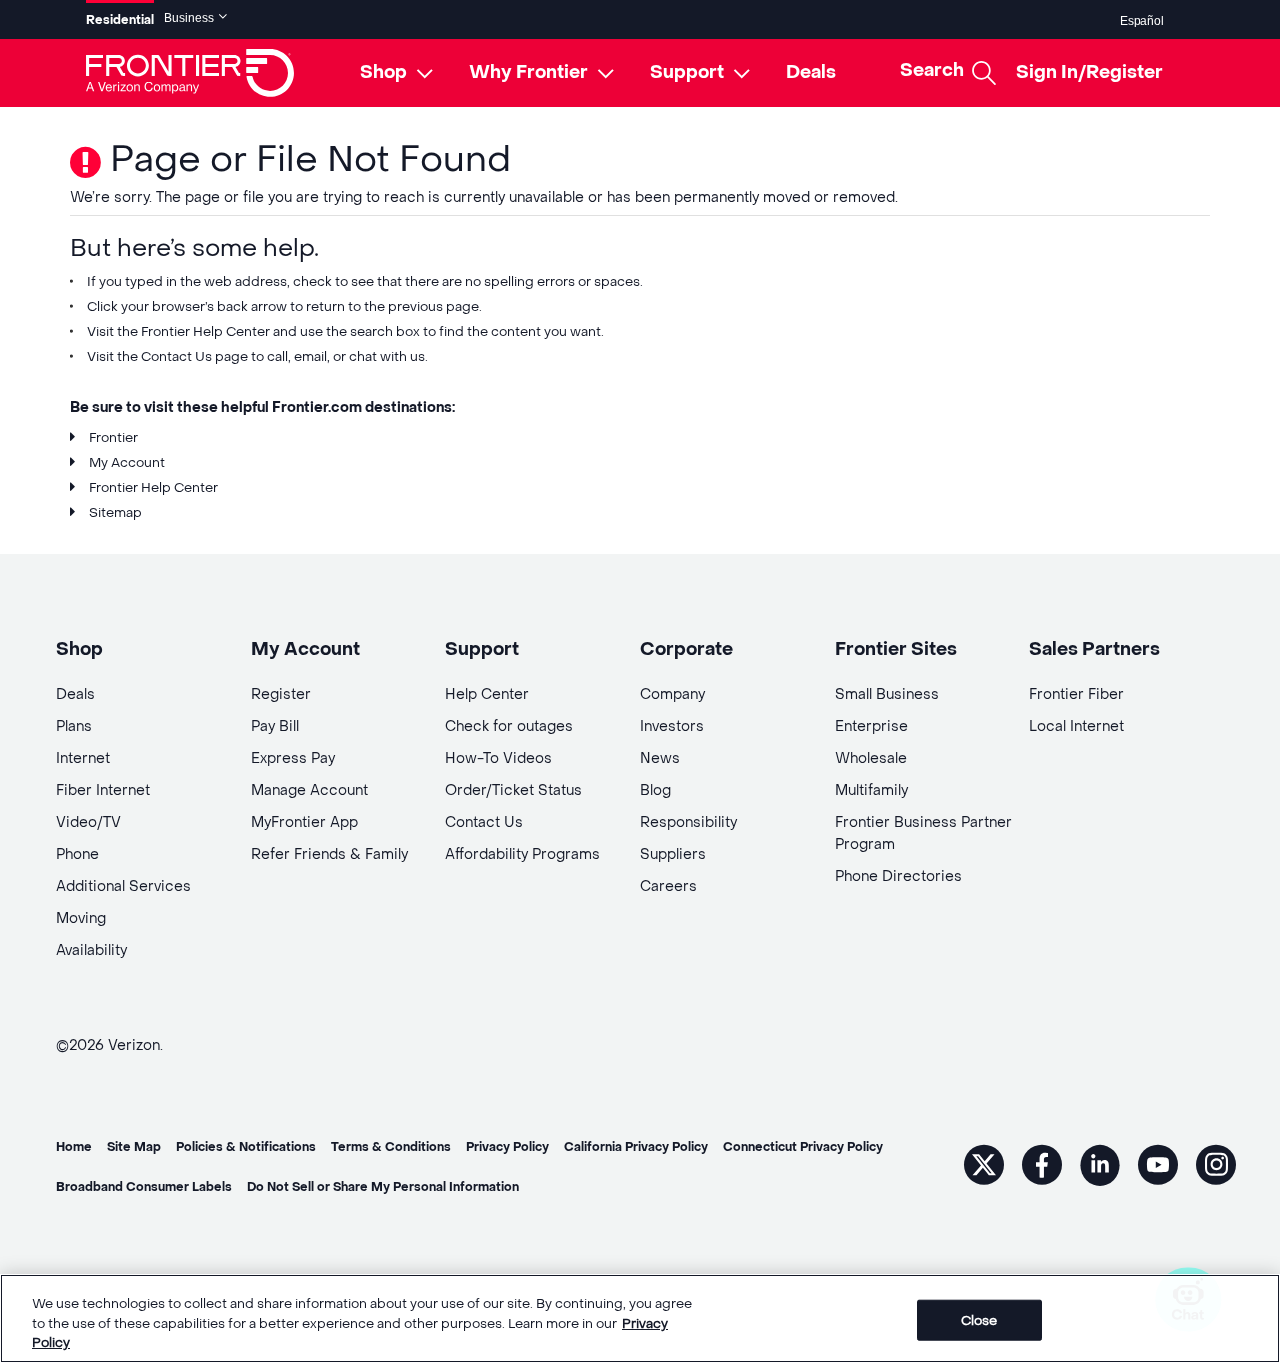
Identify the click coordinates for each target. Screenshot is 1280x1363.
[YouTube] (1158, 1164)
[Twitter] (984, 1164)
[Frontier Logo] (190, 73)
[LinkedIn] (1100, 1164)
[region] (640, 1318)
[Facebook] (1042, 1164)
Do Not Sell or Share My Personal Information (383, 1187)
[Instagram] (1216, 1164)
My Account (127, 462)
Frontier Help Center (205, 331)
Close (979, 1319)
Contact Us (176, 356)
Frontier (113, 437)
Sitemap (115, 512)
